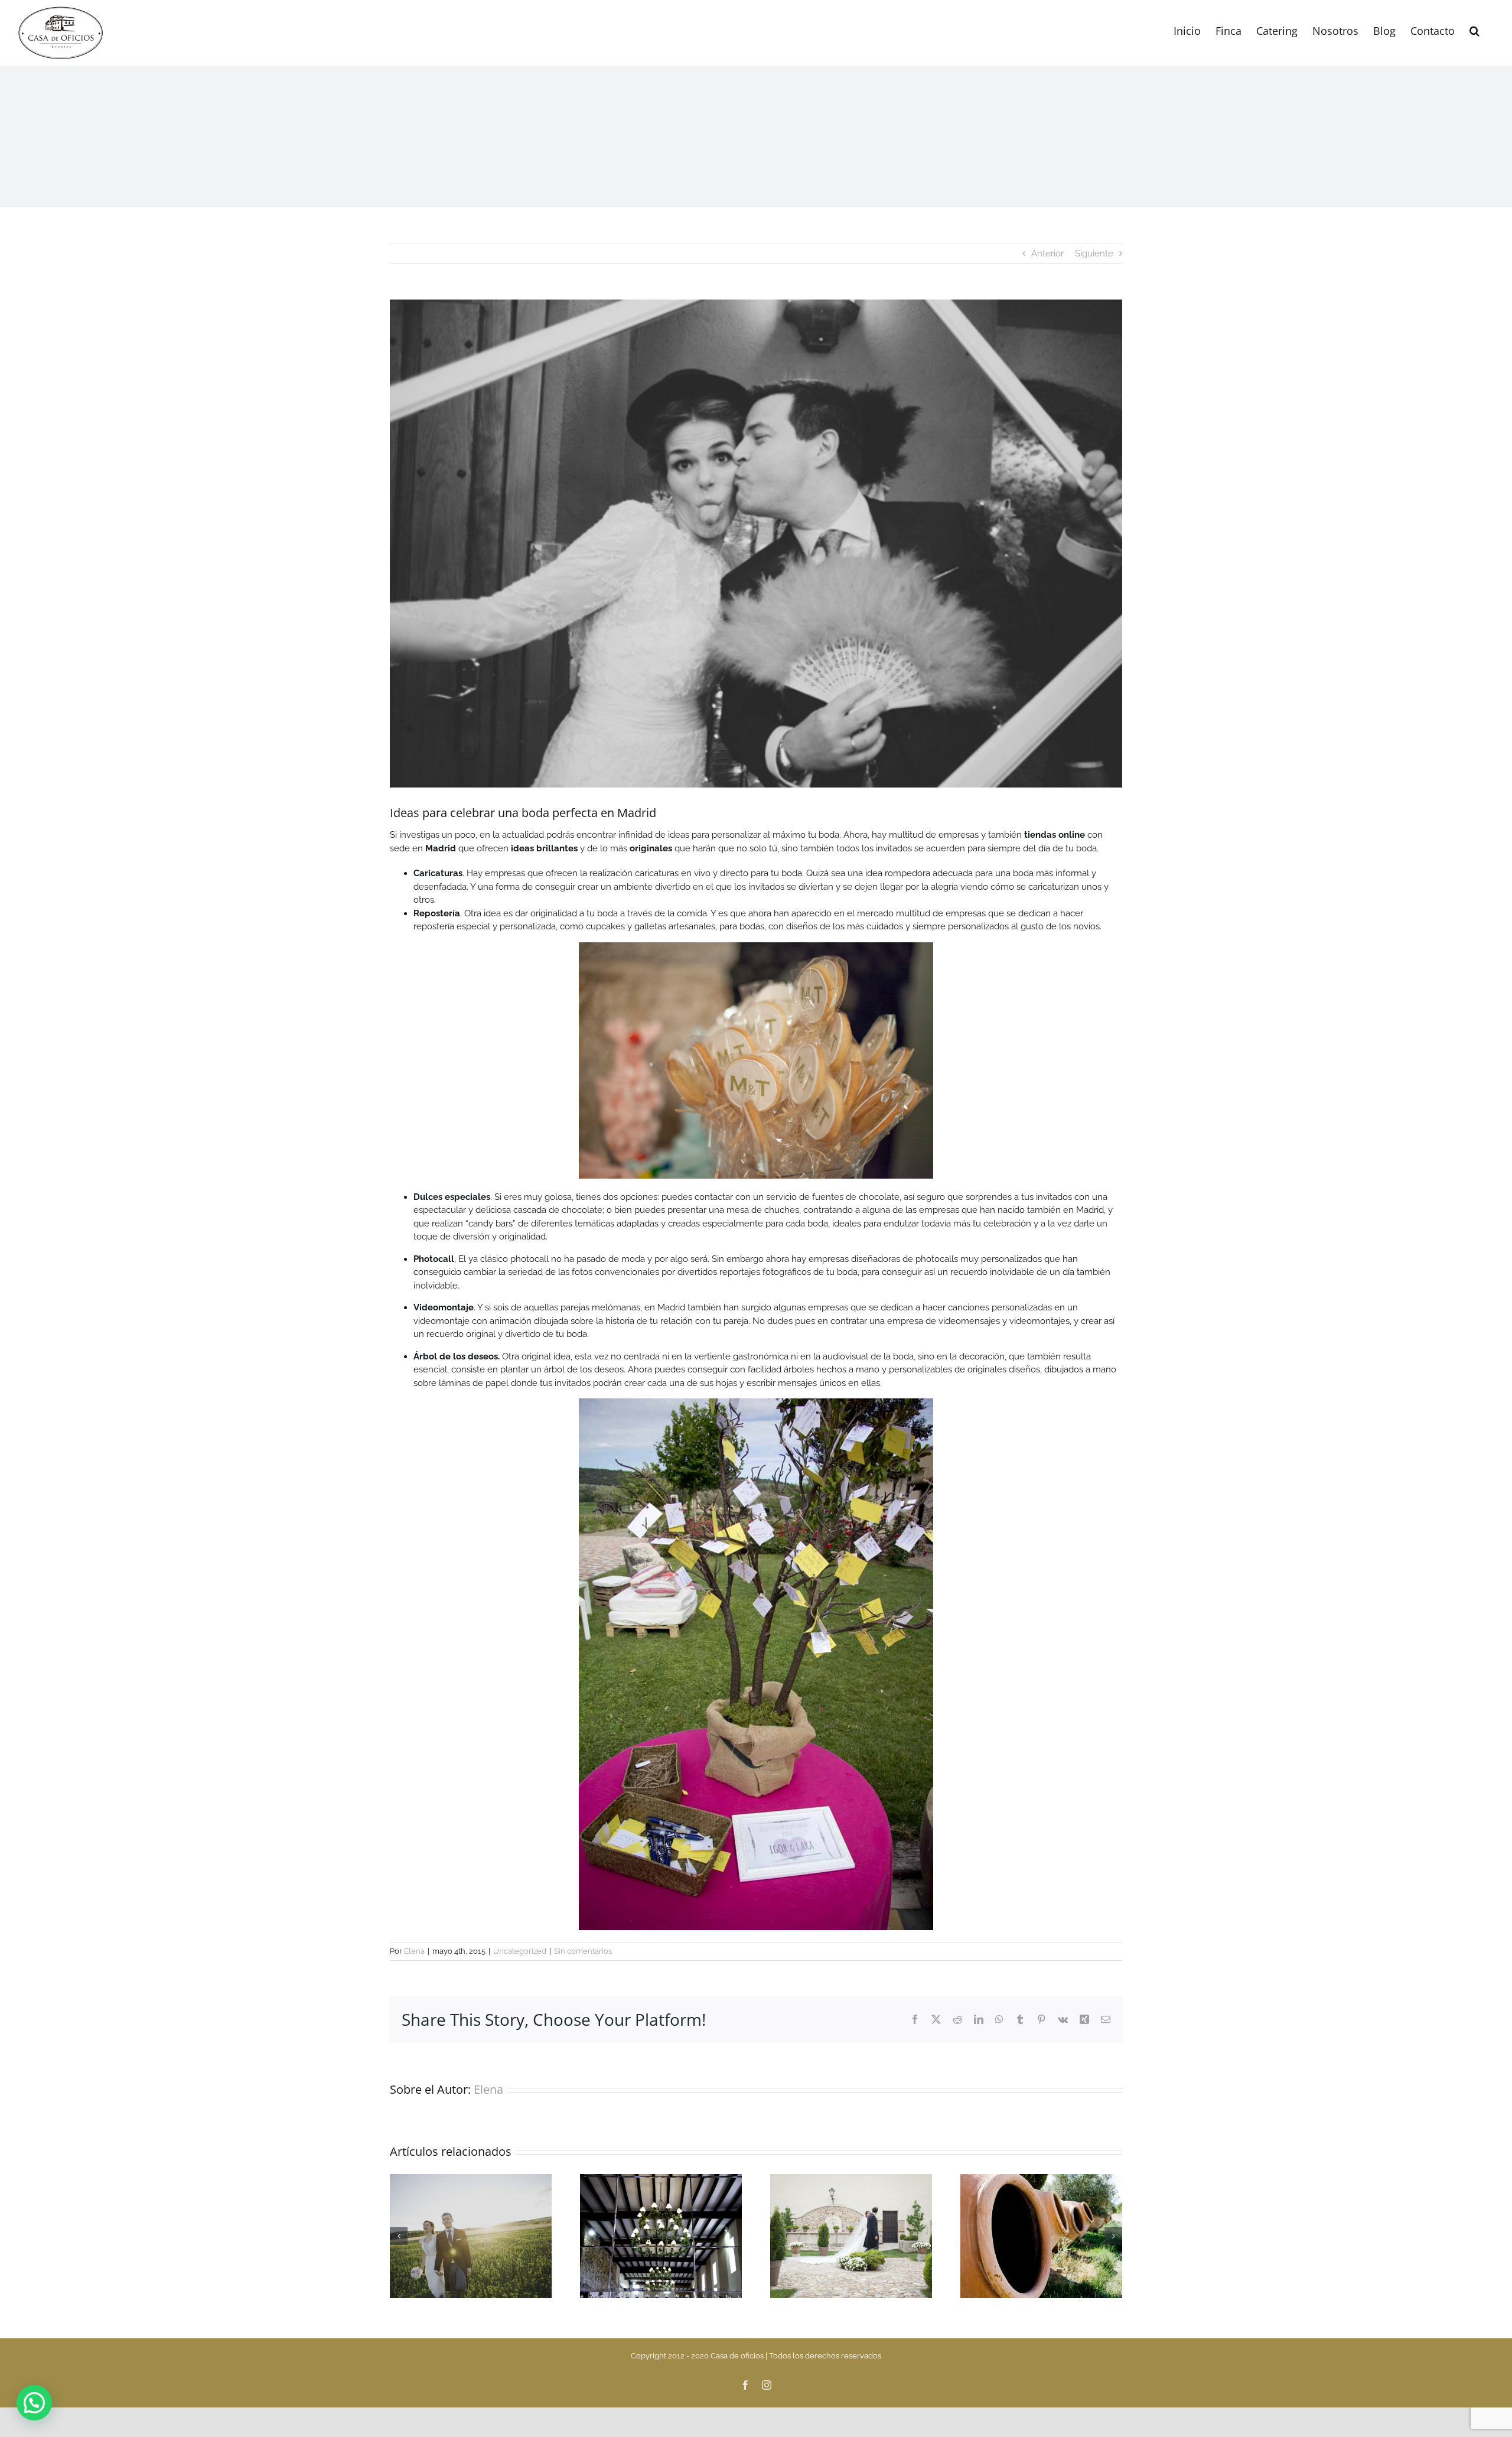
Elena (414, 1951)
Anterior (1047, 253)
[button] (1474, 30)
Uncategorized (520, 1951)
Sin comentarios (583, 1951)
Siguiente (1094, 253)
